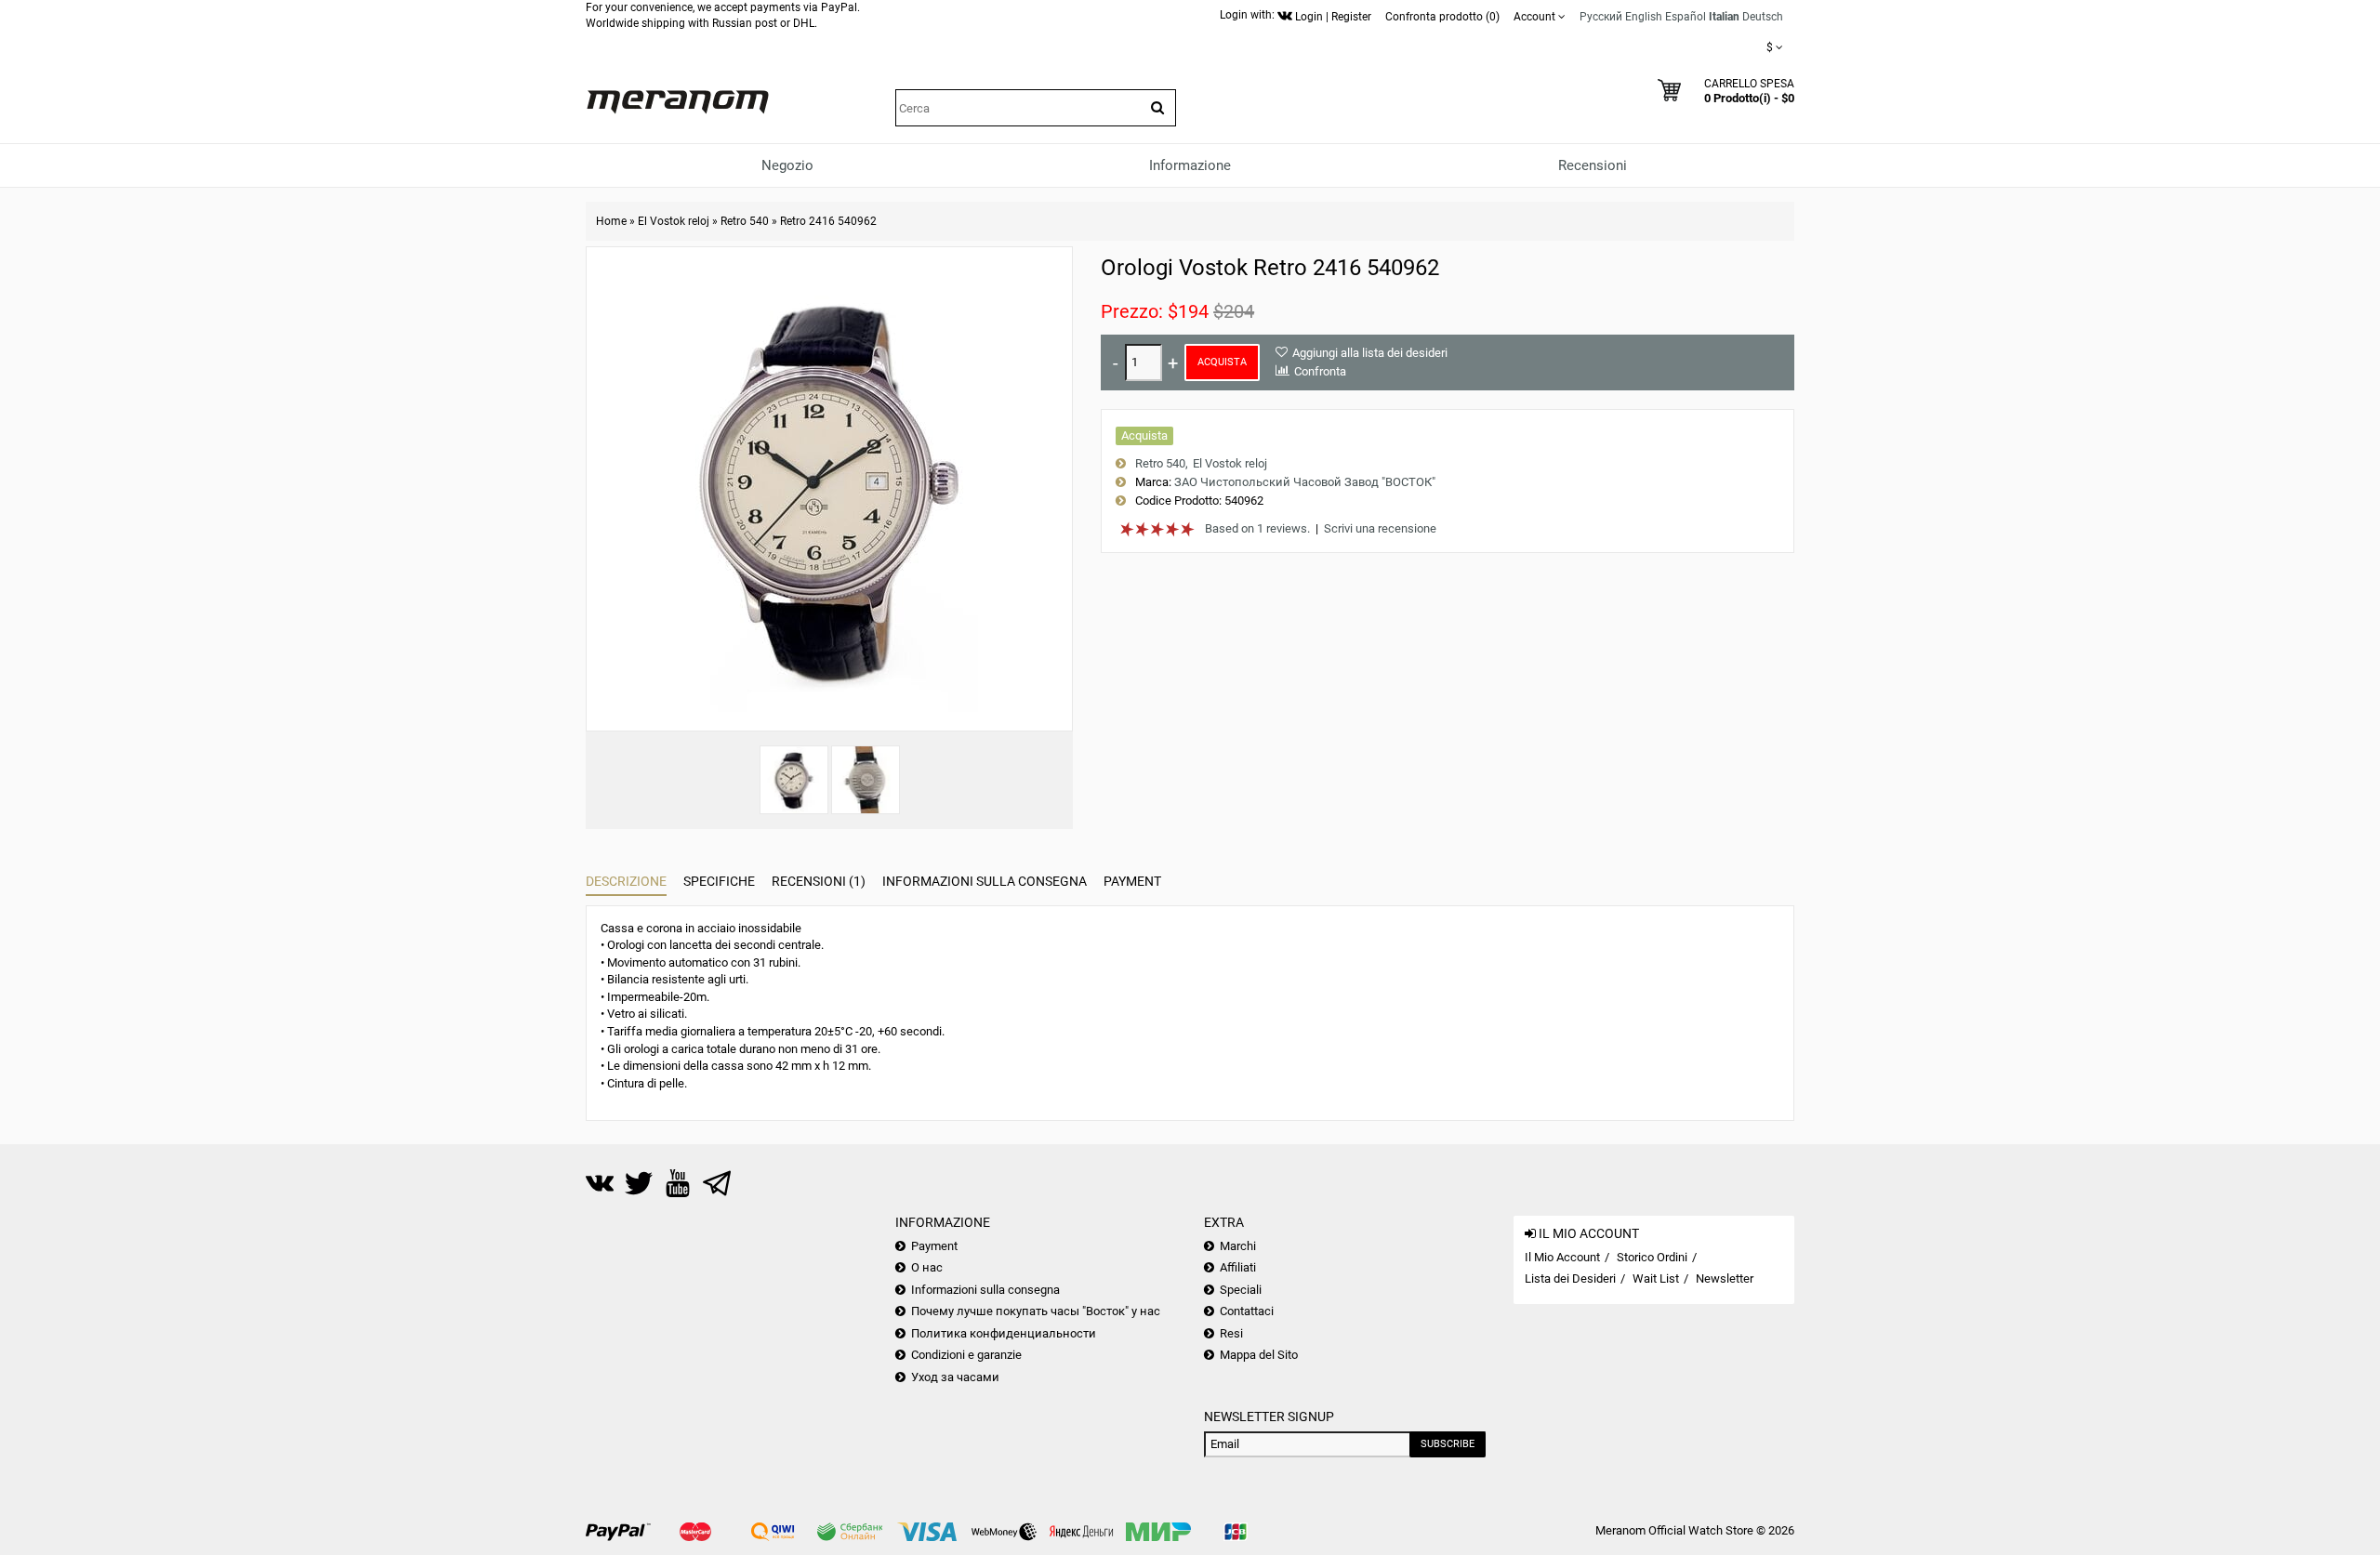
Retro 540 (745, 221)
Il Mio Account (1562, 1257)
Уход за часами (955, 1377)
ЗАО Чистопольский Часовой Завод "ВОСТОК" (1305, 482)
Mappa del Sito (1259, 1355)
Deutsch (1763, 17)
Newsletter (1725, 1278)
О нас (927, 1267)
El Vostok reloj (674, 221)
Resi (1231, 1333)
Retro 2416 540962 (828, 221)
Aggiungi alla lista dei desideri (1370, 353)
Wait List (1656, 1278)
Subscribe (1448, 1444)
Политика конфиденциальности (1004, 1333)
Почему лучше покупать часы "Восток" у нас (1036, 1311)
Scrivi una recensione (1380, 528)
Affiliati (1238, 1267)
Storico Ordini (1652, 1257)
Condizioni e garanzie (966, 1355)
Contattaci (1247, 1311)
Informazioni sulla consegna (985, 881)
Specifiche (719, 881)
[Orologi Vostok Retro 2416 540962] (794, 780)
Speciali (1241, 1290)
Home (611, 221)
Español (1686, 17)
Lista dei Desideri (1570, 1278)
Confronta (1320, 371)
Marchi (1238, 1246)
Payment (1132, 881)
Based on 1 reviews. (1257, 528)
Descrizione (626, 881)
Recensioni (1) (819, 881)
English (1644, 17)
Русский (1601, 17)
